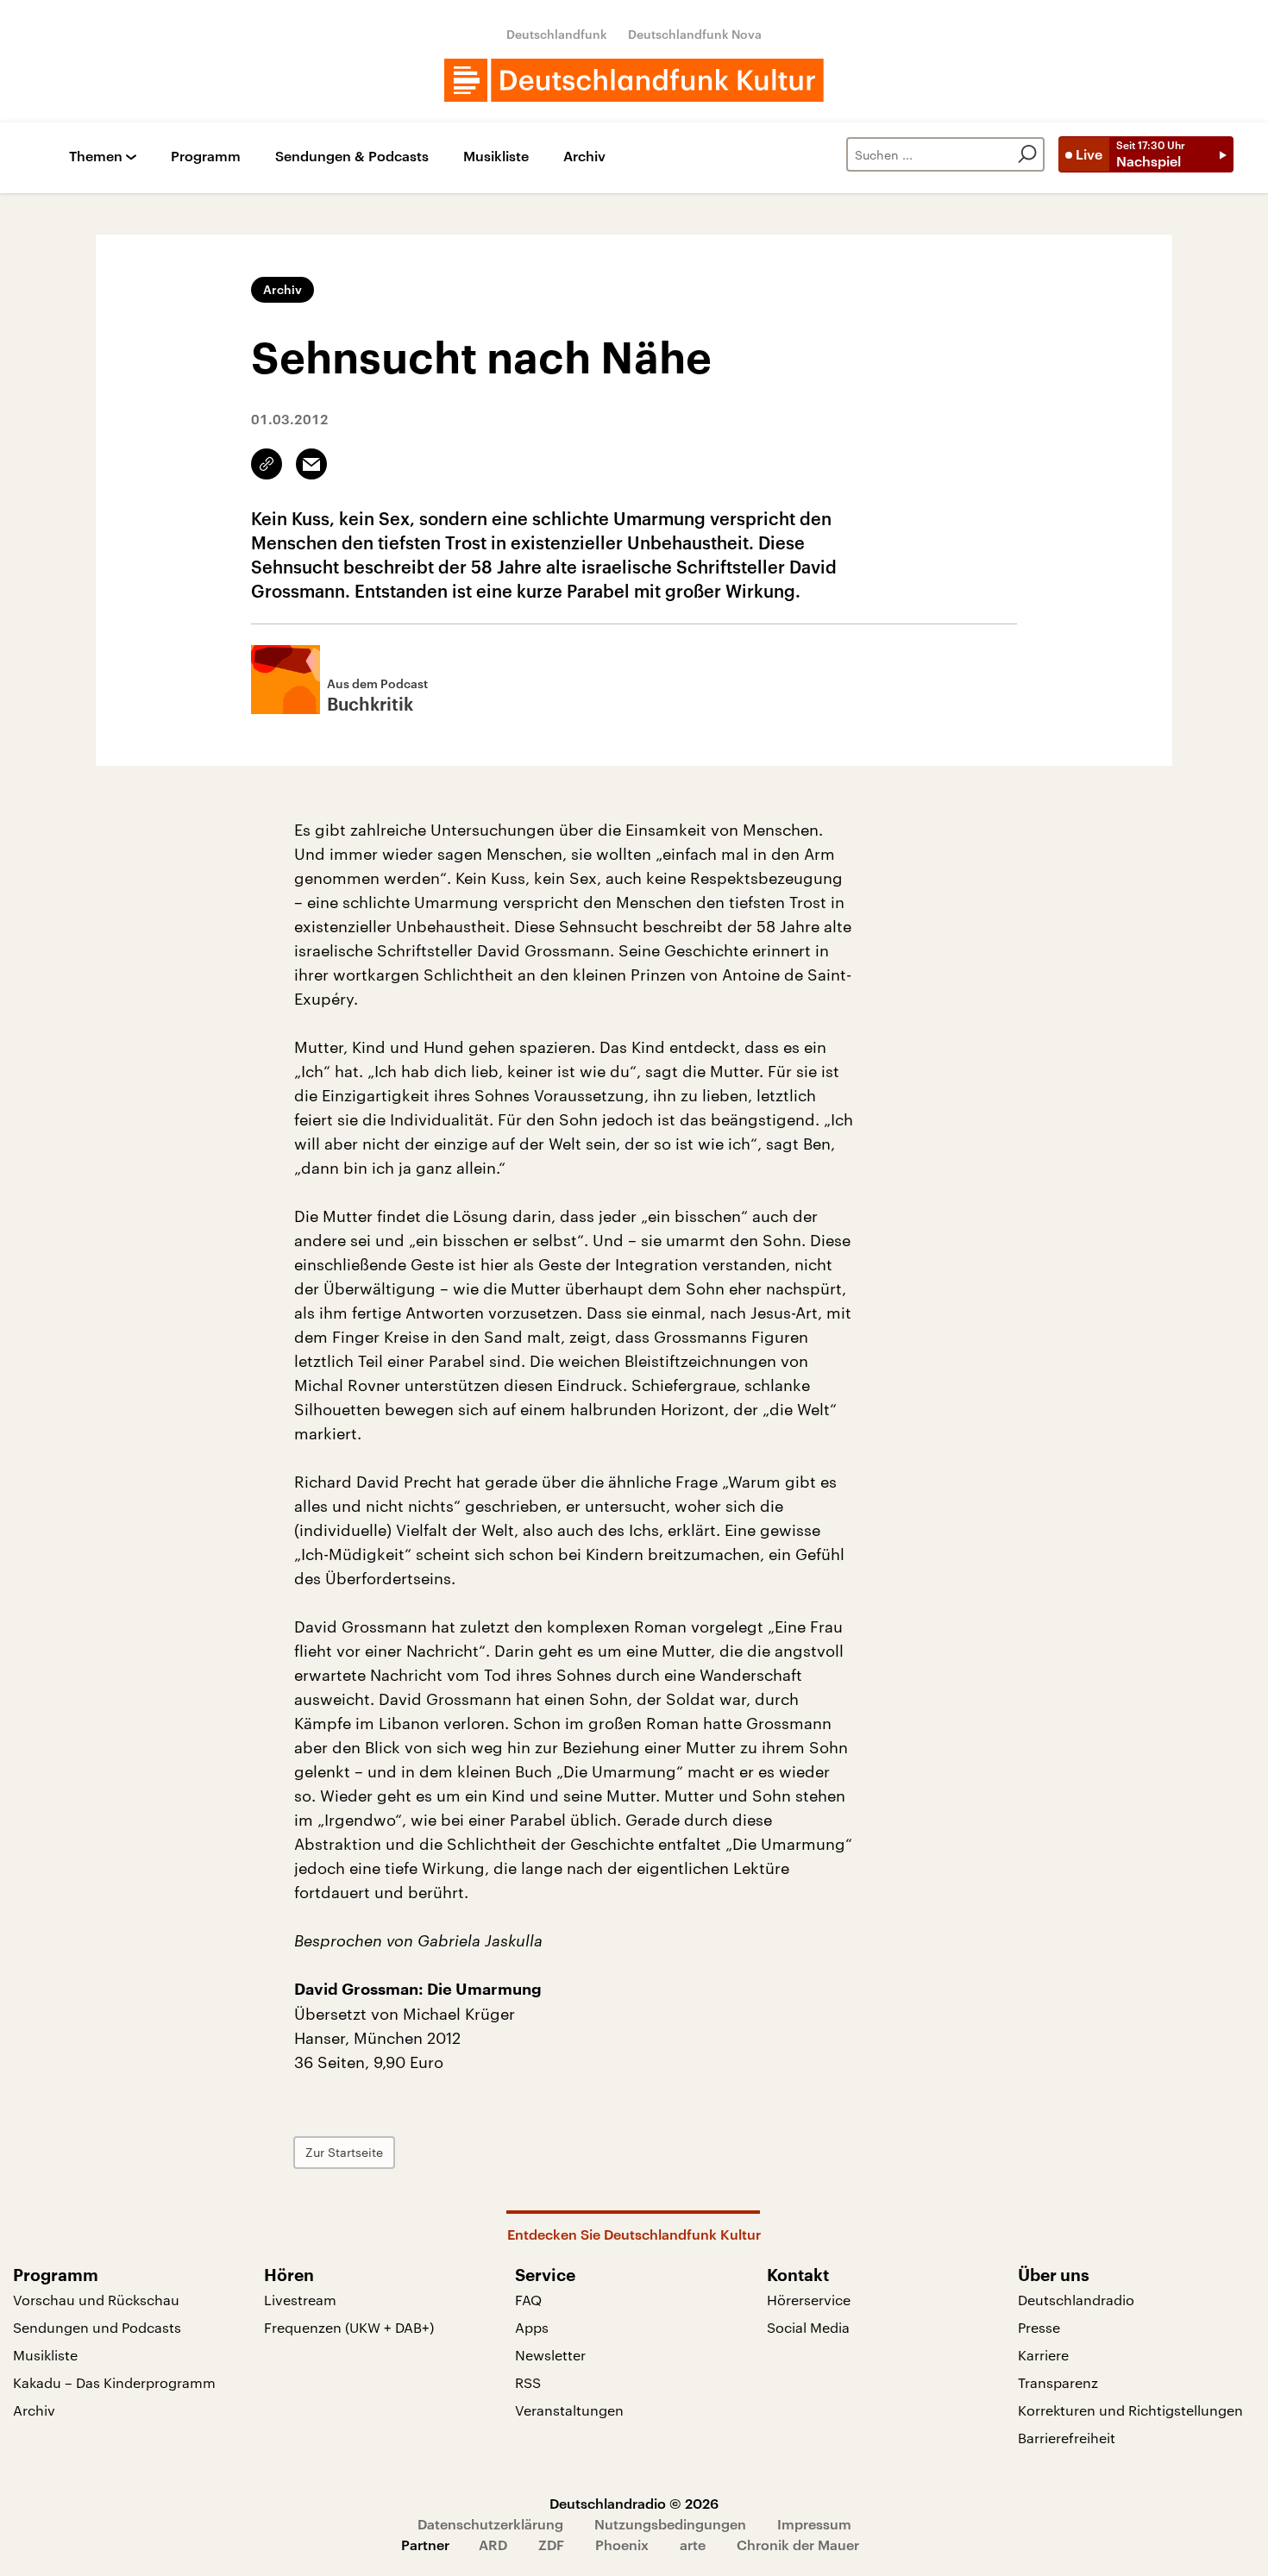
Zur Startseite (344, 2152)
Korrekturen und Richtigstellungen (1130, 2410)
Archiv (584, 157)
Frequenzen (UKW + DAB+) (349, 2327)
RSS (528, 2382)
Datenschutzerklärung (490, 2524)
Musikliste (496, 157)
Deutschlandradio (1076, 2300)
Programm (206, 157)
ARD (493, 2545)
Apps (532, 2327)
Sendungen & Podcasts (352, 157)
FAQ (528, 2300)
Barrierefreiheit (1067, 2438)
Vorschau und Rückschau (96, 2300)
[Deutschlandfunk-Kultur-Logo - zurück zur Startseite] (634, 80)
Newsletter (550, 2355)
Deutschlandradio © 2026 (634, 2503)
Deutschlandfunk (557, 34)
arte (693, 2545)
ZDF (551, 2545)
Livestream (300, 2300)
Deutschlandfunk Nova (695, 34)
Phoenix (622, 2545)
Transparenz (1058, 2382)
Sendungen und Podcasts (97, 2327)
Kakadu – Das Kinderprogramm (114, 2382)
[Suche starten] (1027, 154)
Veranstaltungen (569, 2410)
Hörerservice (809, 2300)
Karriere (1043, 2355)
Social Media (808, 2327)
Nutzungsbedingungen (670, 2524)
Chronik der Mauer (798, 2545)
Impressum (814, 2524)
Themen (96, 157)
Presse (1039, 2327)
